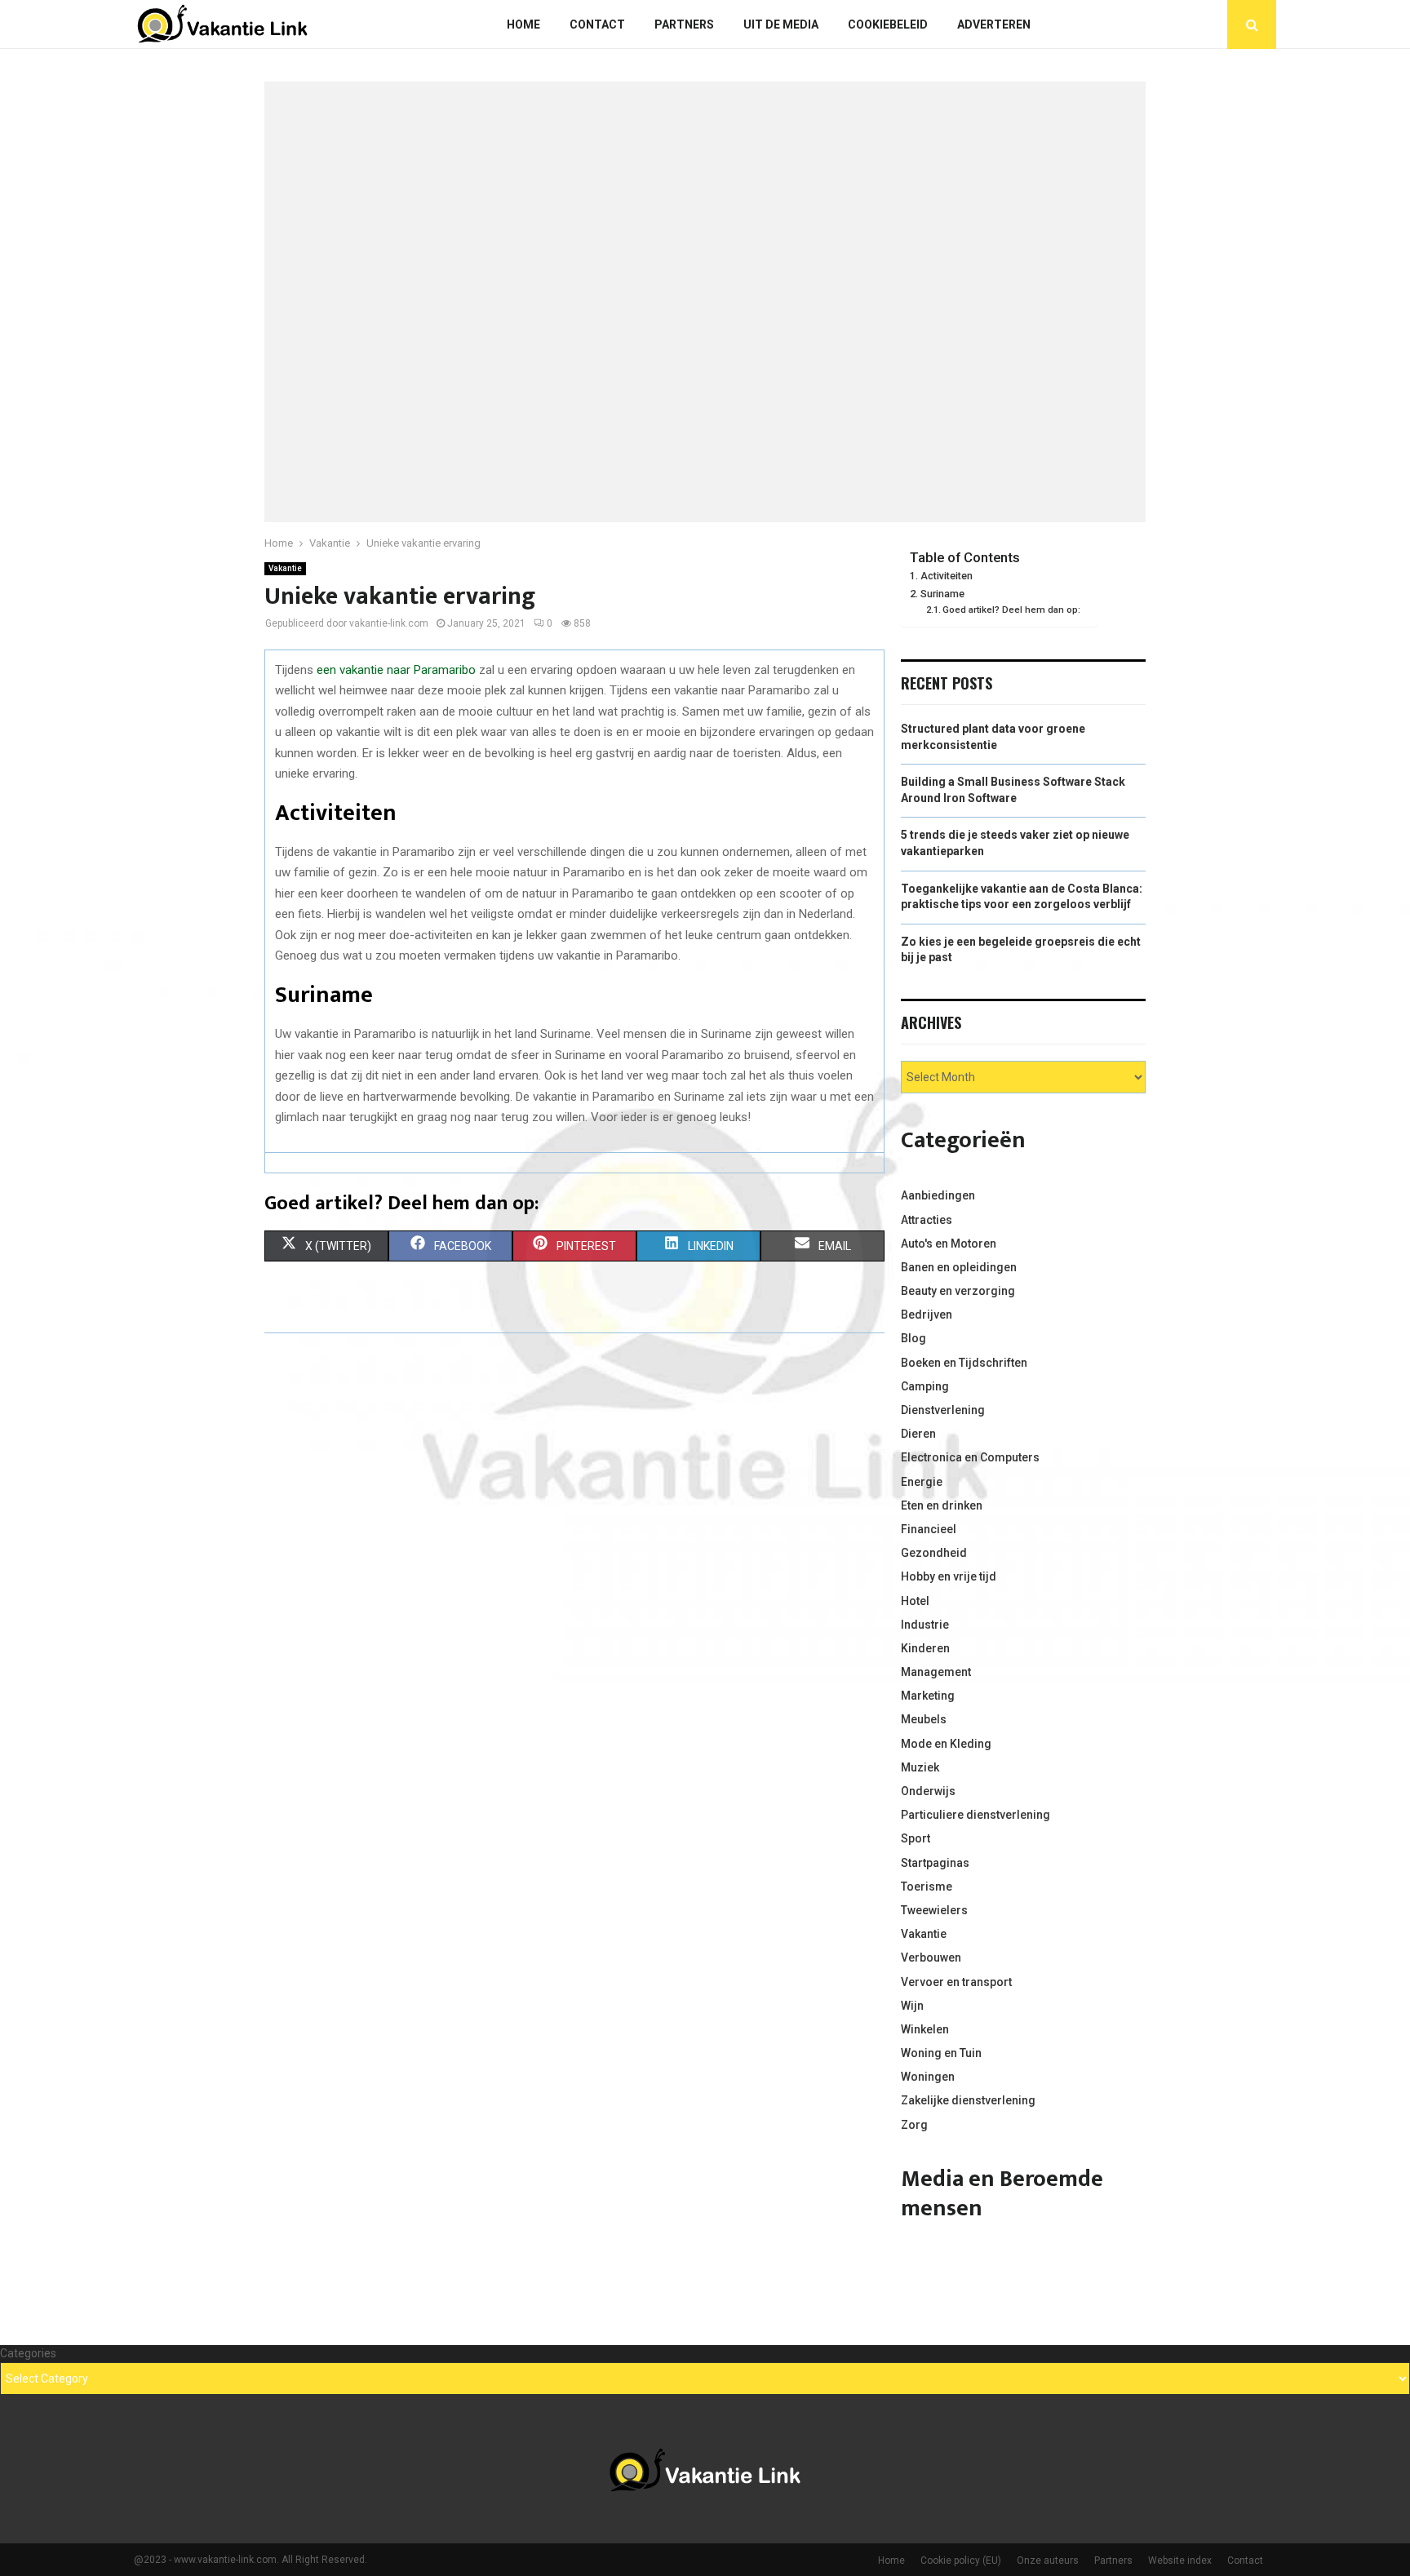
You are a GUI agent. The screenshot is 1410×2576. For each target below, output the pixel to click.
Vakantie (285, 568)
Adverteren (994, 24)
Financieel (929, 1529)
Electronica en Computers (970, 1457)
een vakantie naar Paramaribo (396, 670)
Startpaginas (935, 1863)
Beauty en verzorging (958, 1291)
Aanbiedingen (938, 1195)
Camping (925, 1386)
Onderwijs (928, 1791)
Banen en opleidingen (959, 1267)
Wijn (912, 2006)
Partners (684, 24)
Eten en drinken (942, 1505)
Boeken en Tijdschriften (964, 1363)
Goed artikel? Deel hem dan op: (1011, 610)
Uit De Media (781, 24)
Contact (597, 24)
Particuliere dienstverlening (975, 1815)
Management (936, 1672)
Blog (913, 1338)
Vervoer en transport (956, 1982)
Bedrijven (927, 1315)
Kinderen (925, 1648)
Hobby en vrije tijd (949, 1576)
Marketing (928, 1696)
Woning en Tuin (941, 2053)
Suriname (942, 594)
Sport (916, 1838)
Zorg (914, 2125)
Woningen (928, 2077)
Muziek (920, 1767)
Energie (922, 1482)
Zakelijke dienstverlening (968, 2100)
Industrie (925, 1625)
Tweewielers (934, 1910)
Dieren (918, 1434)
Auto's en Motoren (949, 1244)
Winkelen (925, 2029)
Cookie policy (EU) (961, 2560)
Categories (28, 2353)
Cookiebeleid (888, 24)
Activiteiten (947, 576)
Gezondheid (934, 1553)
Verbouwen (931, 1957)
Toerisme (927, 1887)
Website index (1180, 2560)
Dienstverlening (943, 1410)
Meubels (924, 1719)
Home (523, 24)
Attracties (927, 1220)
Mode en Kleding (946, 1744)
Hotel (915, 1601)
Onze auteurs (1048, 2560)
